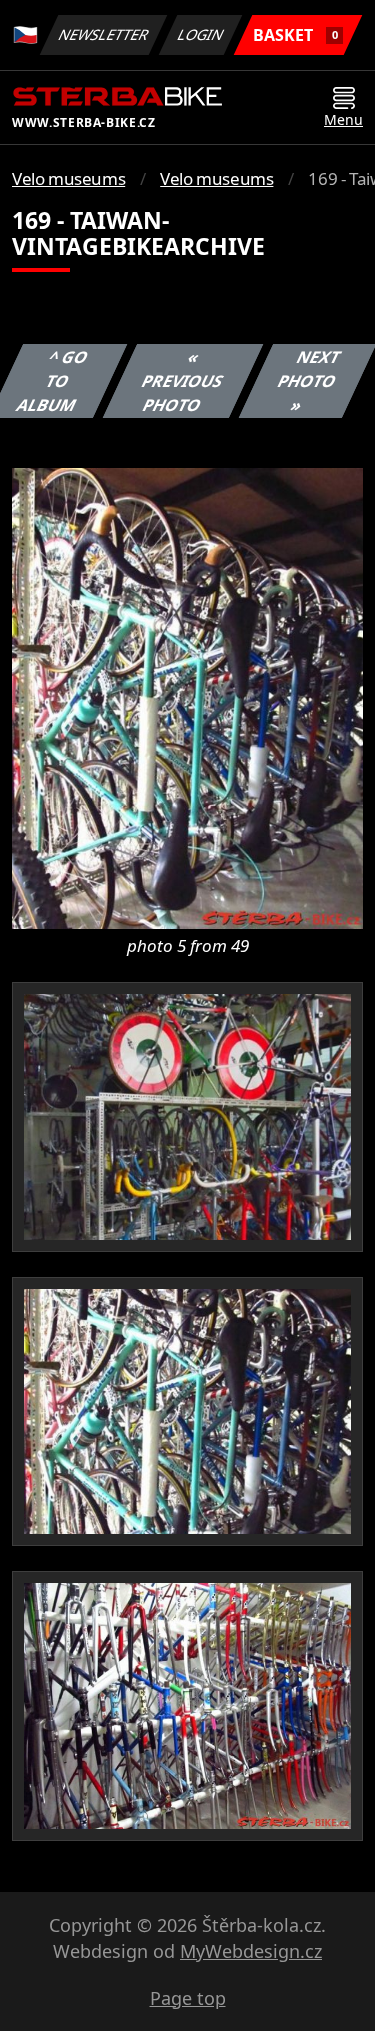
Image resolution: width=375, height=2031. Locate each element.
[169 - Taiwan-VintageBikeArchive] (187, 697)
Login (201, 34)
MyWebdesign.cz (251, 1951)
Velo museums (68, 178)
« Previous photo (183, 381)
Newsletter (104, 34)
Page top (188, 1998)
